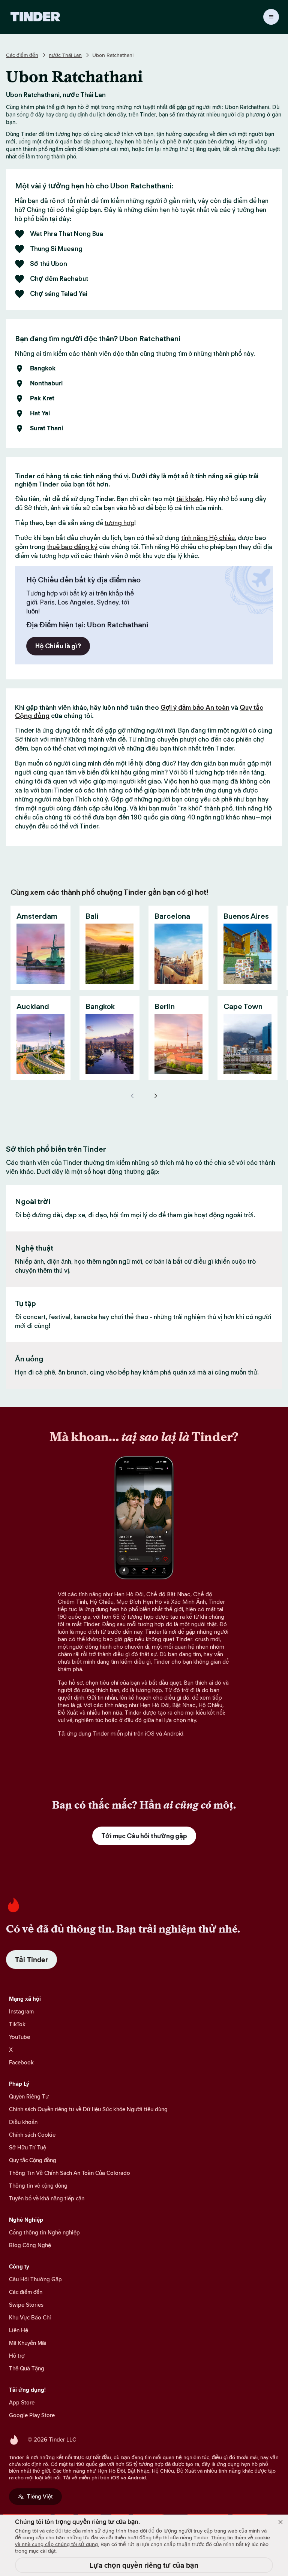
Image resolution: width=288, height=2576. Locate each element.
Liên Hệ (19, 2330)
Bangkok (43, 369)
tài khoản (189, 499)
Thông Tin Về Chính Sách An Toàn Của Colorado (70, 2173)
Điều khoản (23, 2122)
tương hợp (119, 523)
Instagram (21, 2011)
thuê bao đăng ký (72, 547)
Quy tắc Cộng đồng (33, 2160)
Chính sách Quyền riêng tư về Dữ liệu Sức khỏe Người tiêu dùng (88, 2109)
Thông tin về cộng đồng (38, 2186)
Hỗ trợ (17, 2356)
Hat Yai (40, 413)
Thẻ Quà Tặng (27, 2368)
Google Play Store (32, 2415)
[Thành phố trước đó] (133, 1096)
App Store (22, 2402)
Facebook (21, 2062)
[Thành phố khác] (155, 1096)
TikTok (17, 2024)
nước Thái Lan (65, 55)
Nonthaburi (46, 384)
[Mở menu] (271, 17)
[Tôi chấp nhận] (280, 2522)
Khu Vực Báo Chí (30, 2317)
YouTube (19, 2037)
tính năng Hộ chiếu (208, 538)
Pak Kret (42, 398)
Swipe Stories (26, 2305)
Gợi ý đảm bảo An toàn (195, 707)
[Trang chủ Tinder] (35, 17)
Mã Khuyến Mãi (28, 2343)
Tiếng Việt (40, 2496)
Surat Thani (46, 428)
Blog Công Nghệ (30, 2245)
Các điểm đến (22, 55)
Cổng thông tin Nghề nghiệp (44, 2232)
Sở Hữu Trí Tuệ (28, 2147)
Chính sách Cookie (32, 2135)
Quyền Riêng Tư (29, 2096)
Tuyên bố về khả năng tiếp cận (47, 2198)
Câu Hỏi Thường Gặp (35, 2279)
